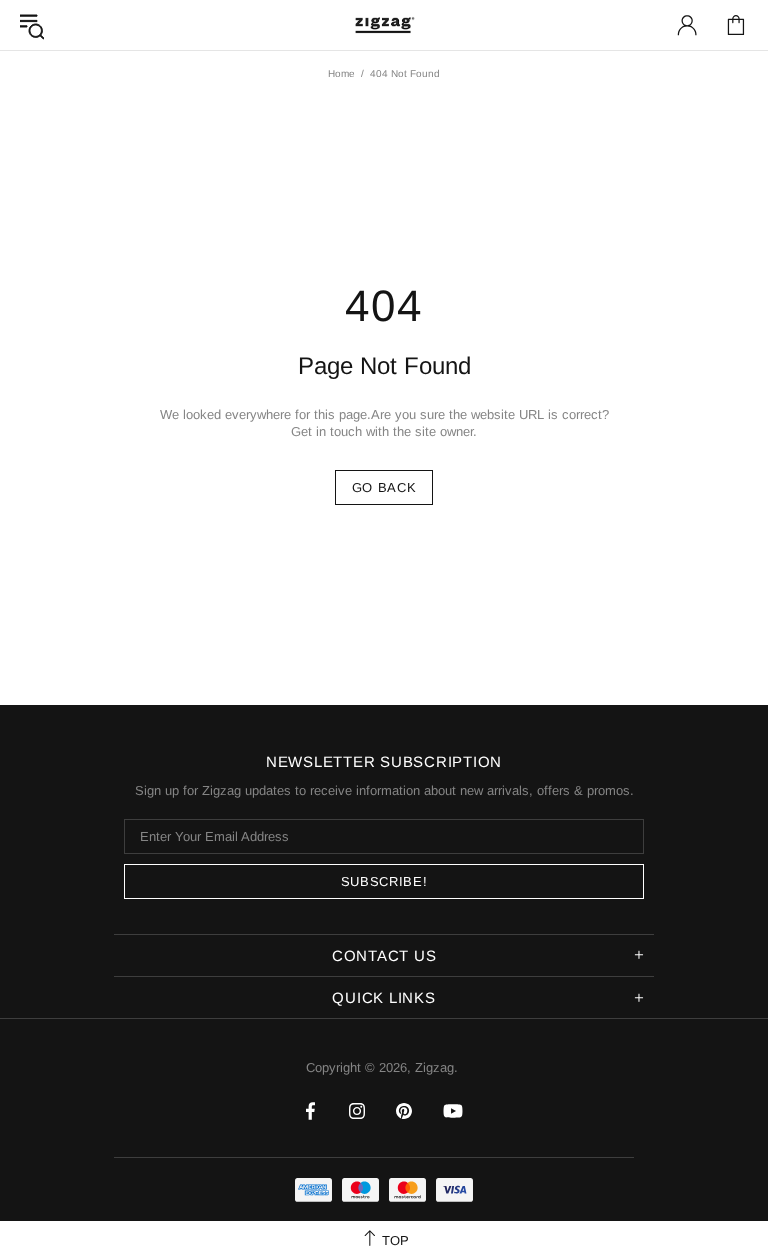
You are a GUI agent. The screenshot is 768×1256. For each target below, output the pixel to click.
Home (341, 73)
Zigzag (384, 24)
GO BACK (384, 487)
